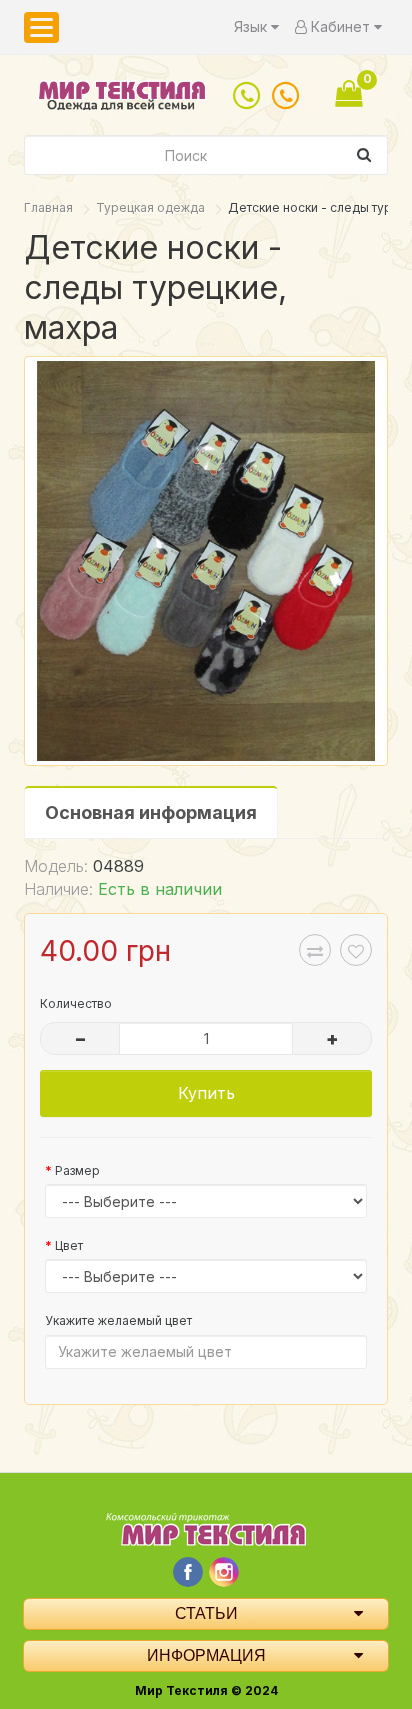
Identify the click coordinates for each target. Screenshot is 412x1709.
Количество (76, 1003)
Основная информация (151, 812)
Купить (206, 1093)
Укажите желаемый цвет (118, 1320)
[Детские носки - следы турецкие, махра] (206, 561)
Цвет (69, 1245)
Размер (77, 1170)
